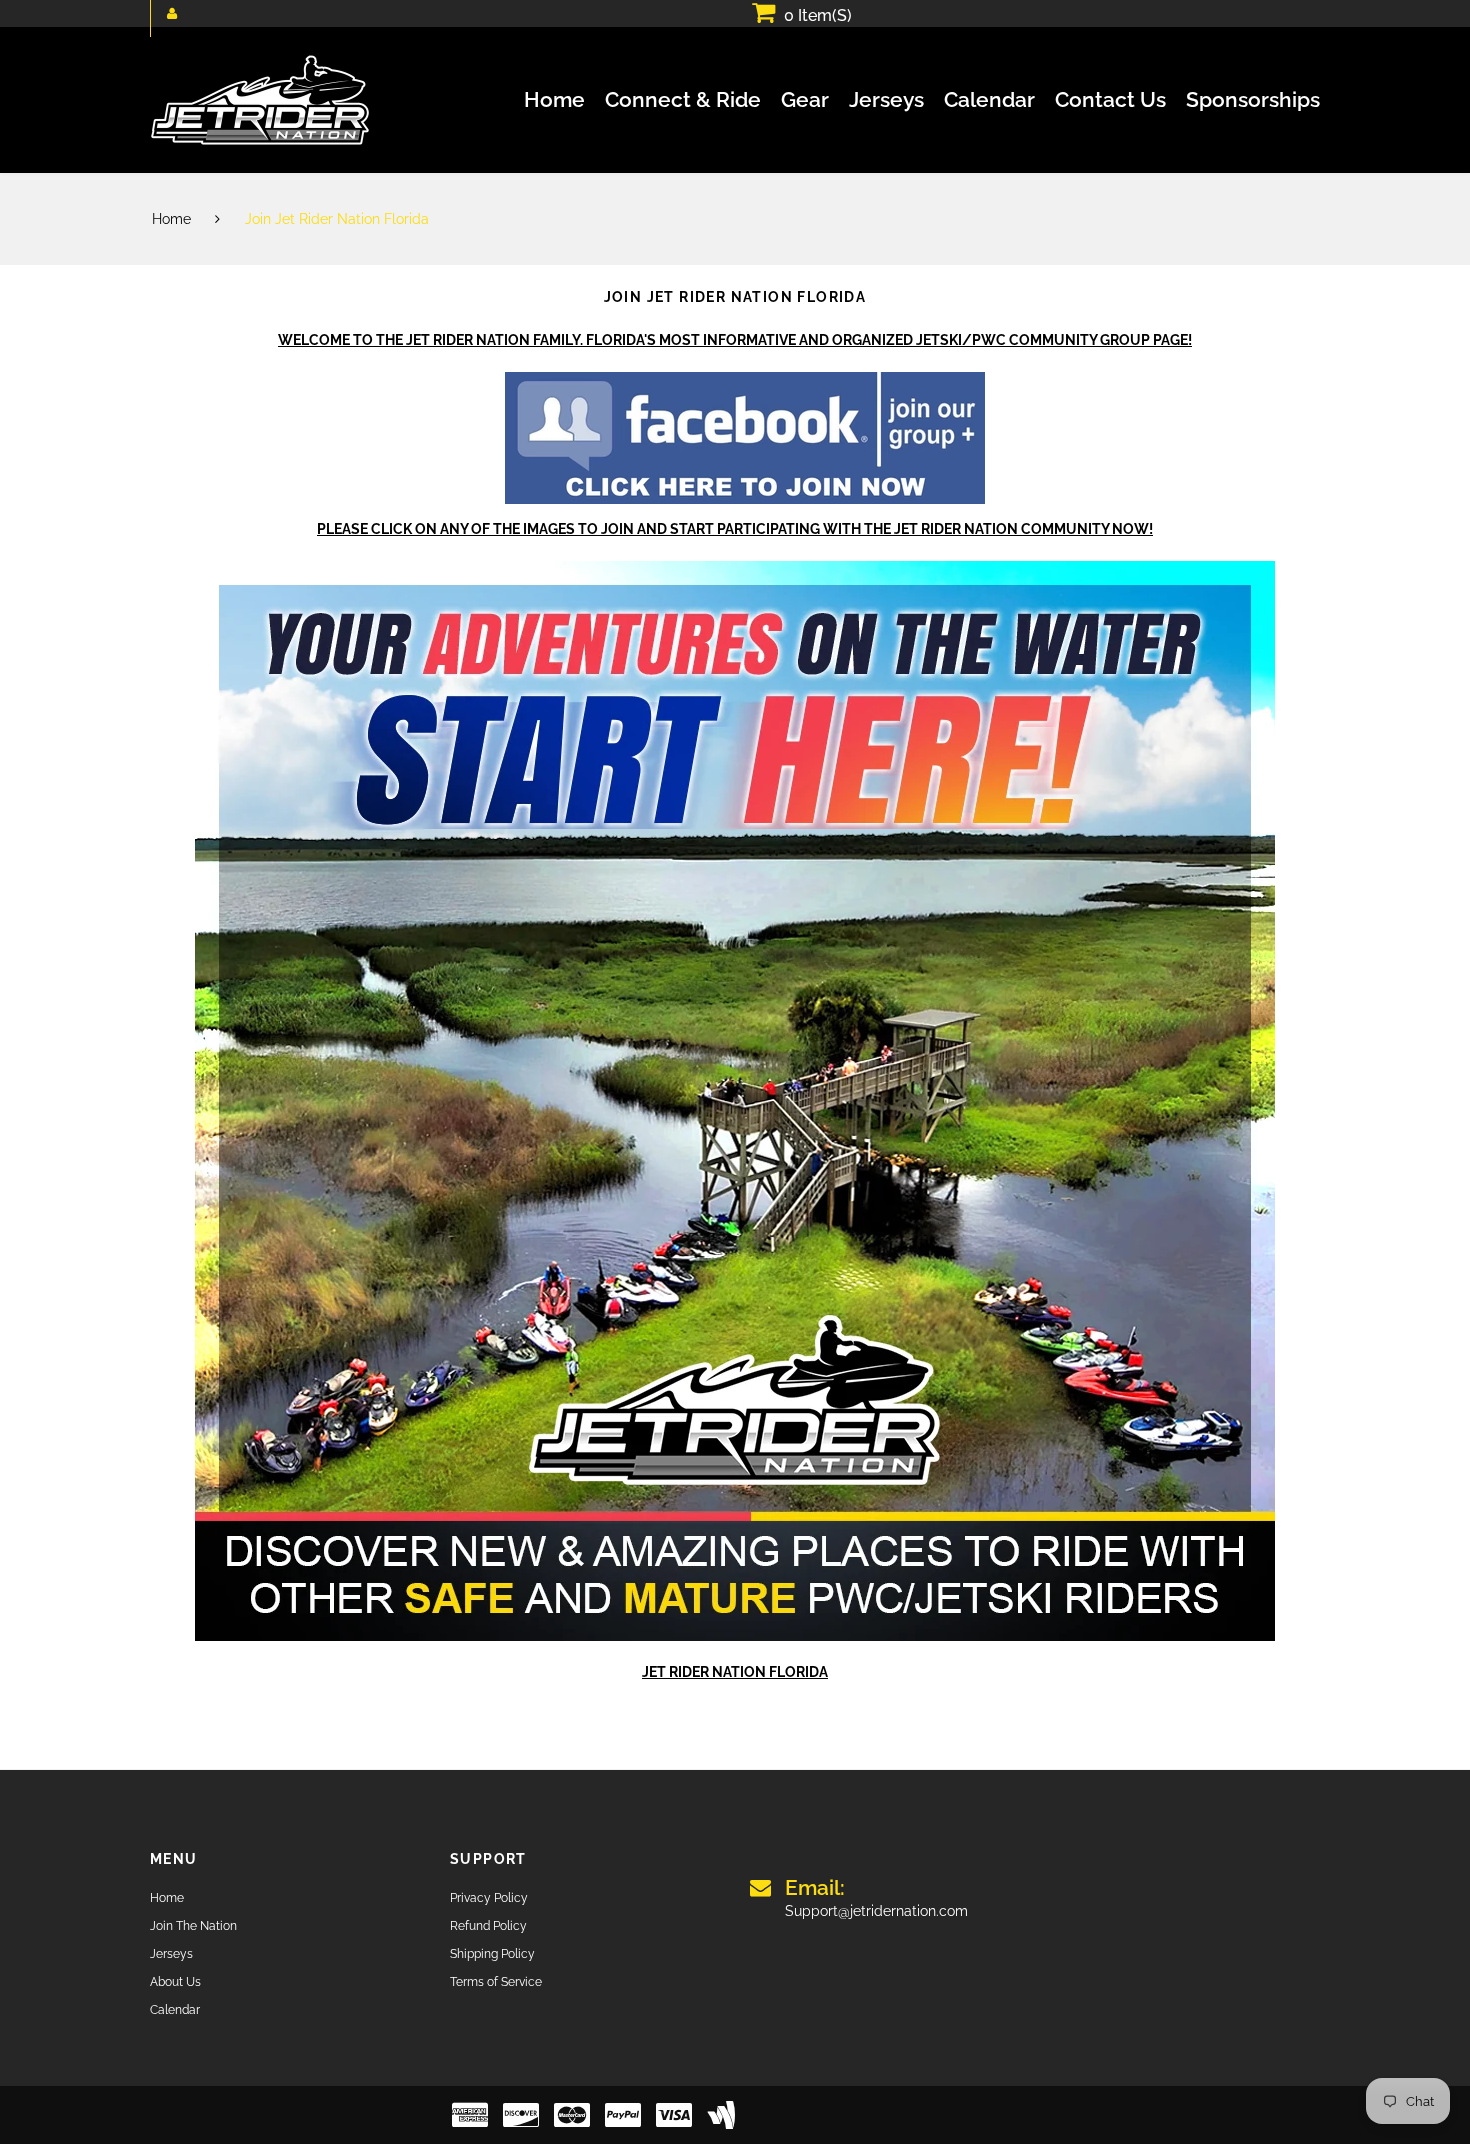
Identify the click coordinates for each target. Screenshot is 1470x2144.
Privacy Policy (489, 1898)
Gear (805, 99)
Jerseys (886, 99)
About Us (175, 1982)
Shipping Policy (492, 1954)
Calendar (989, 99)
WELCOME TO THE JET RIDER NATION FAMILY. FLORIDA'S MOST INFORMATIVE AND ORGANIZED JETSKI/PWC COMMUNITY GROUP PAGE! (735, 340)
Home (554, 99)
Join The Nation (193, 1926)
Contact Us (1110, 99)
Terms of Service (496, 1982)
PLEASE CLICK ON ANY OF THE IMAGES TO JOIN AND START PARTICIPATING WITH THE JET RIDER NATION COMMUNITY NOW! (735, 529)
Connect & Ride (683, 99)
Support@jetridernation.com (876, 1898)
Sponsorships (1253, 99)
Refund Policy (488, 1926)
